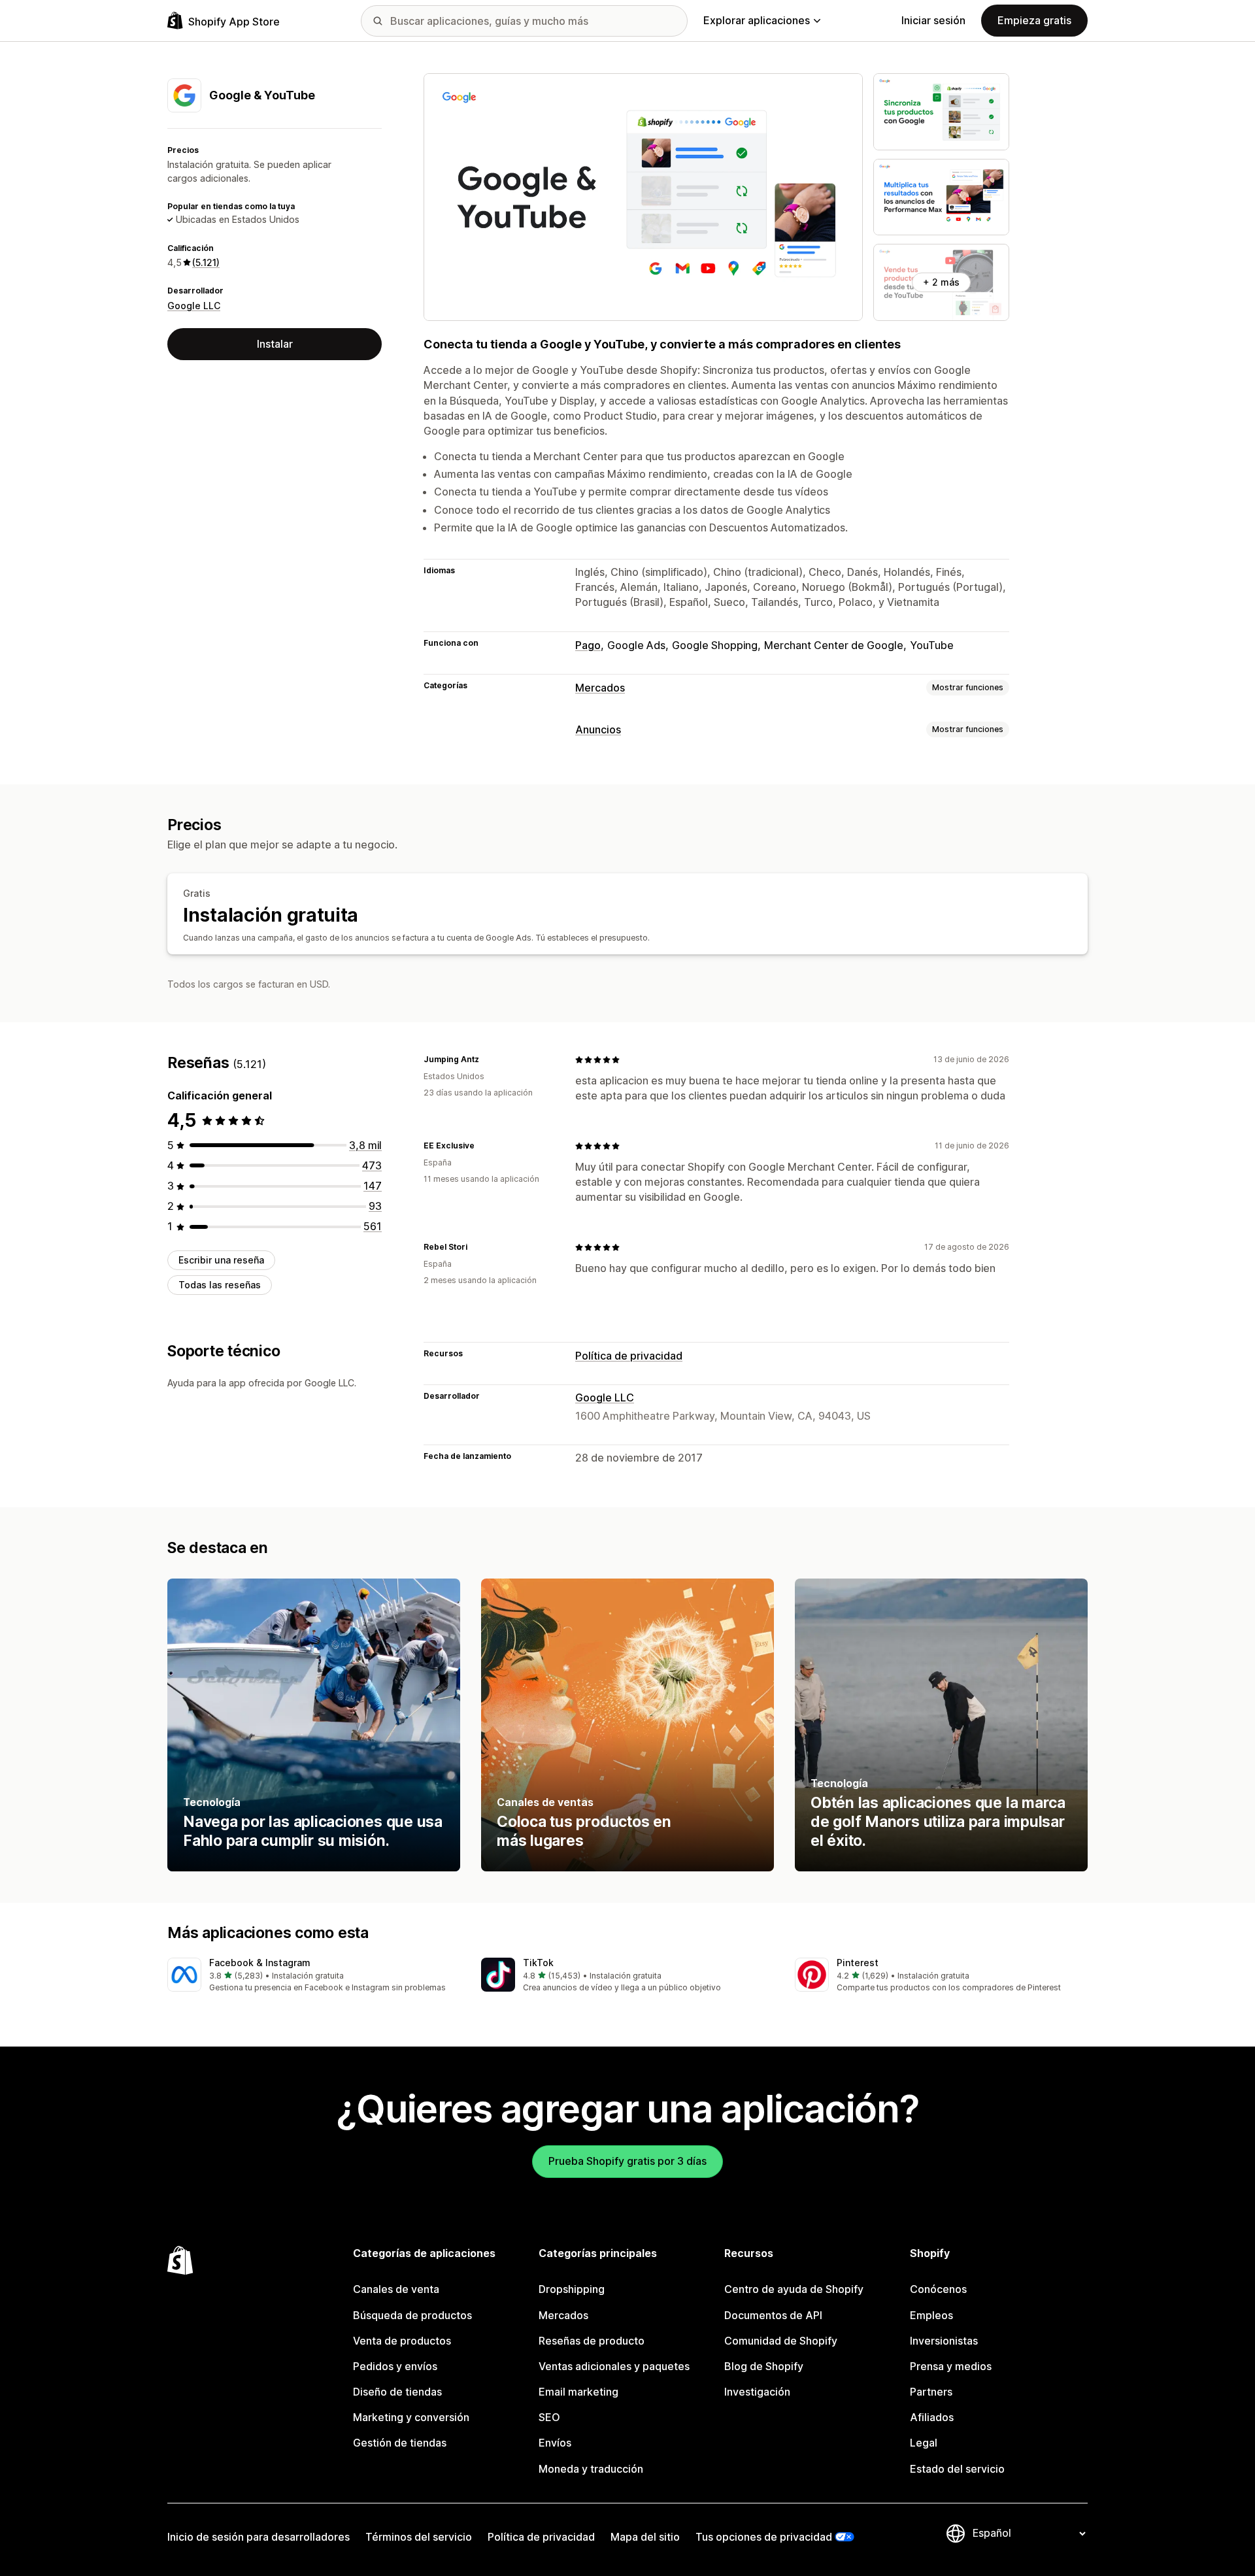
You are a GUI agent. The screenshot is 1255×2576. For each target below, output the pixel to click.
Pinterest (858, 1963)
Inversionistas (944, 2341)
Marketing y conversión (411, 2417)
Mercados (600, 688)
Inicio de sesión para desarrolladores (259, 2537)
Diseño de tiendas (397, 2392)
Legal (924, 2443)
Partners (931, 2392)
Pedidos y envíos (395, 2366)
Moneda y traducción (591, 2469)
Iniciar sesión (933, 20)
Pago (588, 645)
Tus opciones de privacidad (764, 2537)
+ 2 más (941, 282)
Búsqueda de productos (412, 2315)
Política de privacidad (629, 1356)
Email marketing (578, 2392)
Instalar (275, 344)
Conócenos (938, 2289)
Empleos (931, 2315)
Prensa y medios (951, 2366)
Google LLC (194, 306)
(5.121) (206, 262)
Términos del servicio (419, 2537)
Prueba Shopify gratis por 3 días (627, 2161)
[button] (314, 1976)
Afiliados (932, 2417)
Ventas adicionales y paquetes (614, 2366)
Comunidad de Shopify (781, 2341)
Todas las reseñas (220, 1285)
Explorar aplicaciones (757, 20)
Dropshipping (572, 2289)
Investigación (757, 2392)
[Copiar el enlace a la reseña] (487, 1060)
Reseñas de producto (592, 2341)
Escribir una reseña (221, 1260)
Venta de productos (402, 2341)
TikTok (538, 1963)
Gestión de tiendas (400, 2443)
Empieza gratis (1034, 20)
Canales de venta (396, 2289)
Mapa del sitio (645, 2537)
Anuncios (598, 729)
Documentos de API (773, 2315)
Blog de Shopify (764, 2366)
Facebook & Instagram (260, 1963)
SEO (549, 2417)
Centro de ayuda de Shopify (794, 2289)
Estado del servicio (957, 2469)
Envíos (555, 2443)
